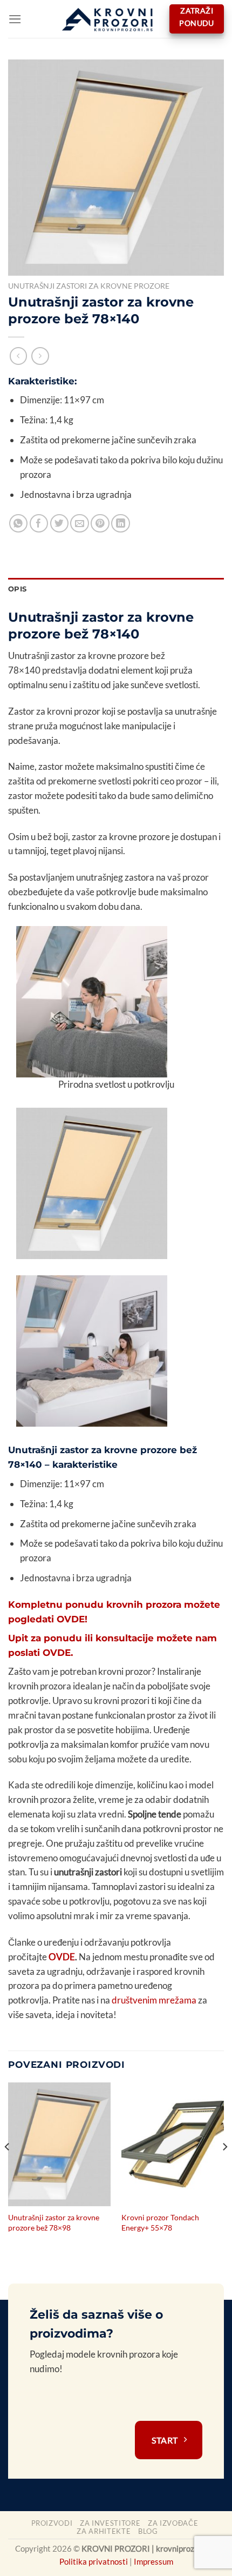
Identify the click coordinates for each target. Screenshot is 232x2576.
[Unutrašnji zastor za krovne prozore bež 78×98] (59, 2144)
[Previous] (8, 2168)
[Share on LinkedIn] (121, 524)
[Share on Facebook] (39, 524)
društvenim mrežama (154, 2000)
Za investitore (110, 2523)
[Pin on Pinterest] (100, 524)
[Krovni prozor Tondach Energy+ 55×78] (173, 2144)
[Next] (224, 2168)
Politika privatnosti (94, 2561)
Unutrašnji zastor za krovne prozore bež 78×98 (54, 2222)
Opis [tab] (17, 589)
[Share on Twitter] (60, 524)
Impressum (153, 2561)
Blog (148, 2531)
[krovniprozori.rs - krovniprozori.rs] (110, 19)
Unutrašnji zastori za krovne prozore (89, 286)
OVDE (62, 1957)
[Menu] (15, 19)
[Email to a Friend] (80, 524)
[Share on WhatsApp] (19, 524)
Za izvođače (173, 2523)
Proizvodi (52, 2523)
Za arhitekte (104, 2531)
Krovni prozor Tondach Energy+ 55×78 (160, 2222)
